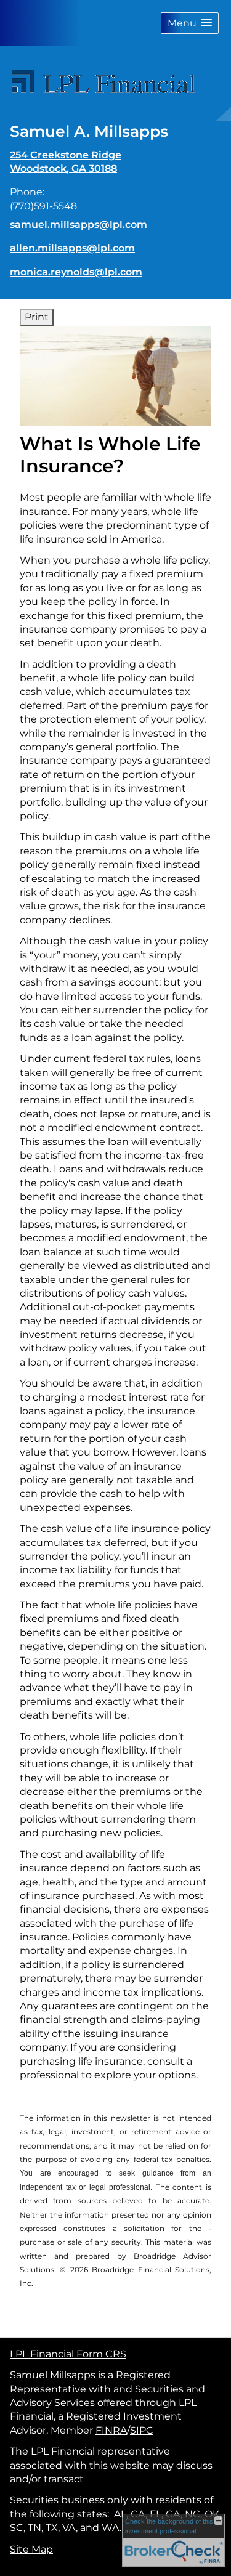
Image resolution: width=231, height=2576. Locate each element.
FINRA (111, 2430)
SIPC (142, 2430)
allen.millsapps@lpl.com (72, 248)
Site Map (31, 2549)
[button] (190, 23)
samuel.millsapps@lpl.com (79, 225)
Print (37, 317)
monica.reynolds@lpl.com (76, 272)
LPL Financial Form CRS (68, 2354)
